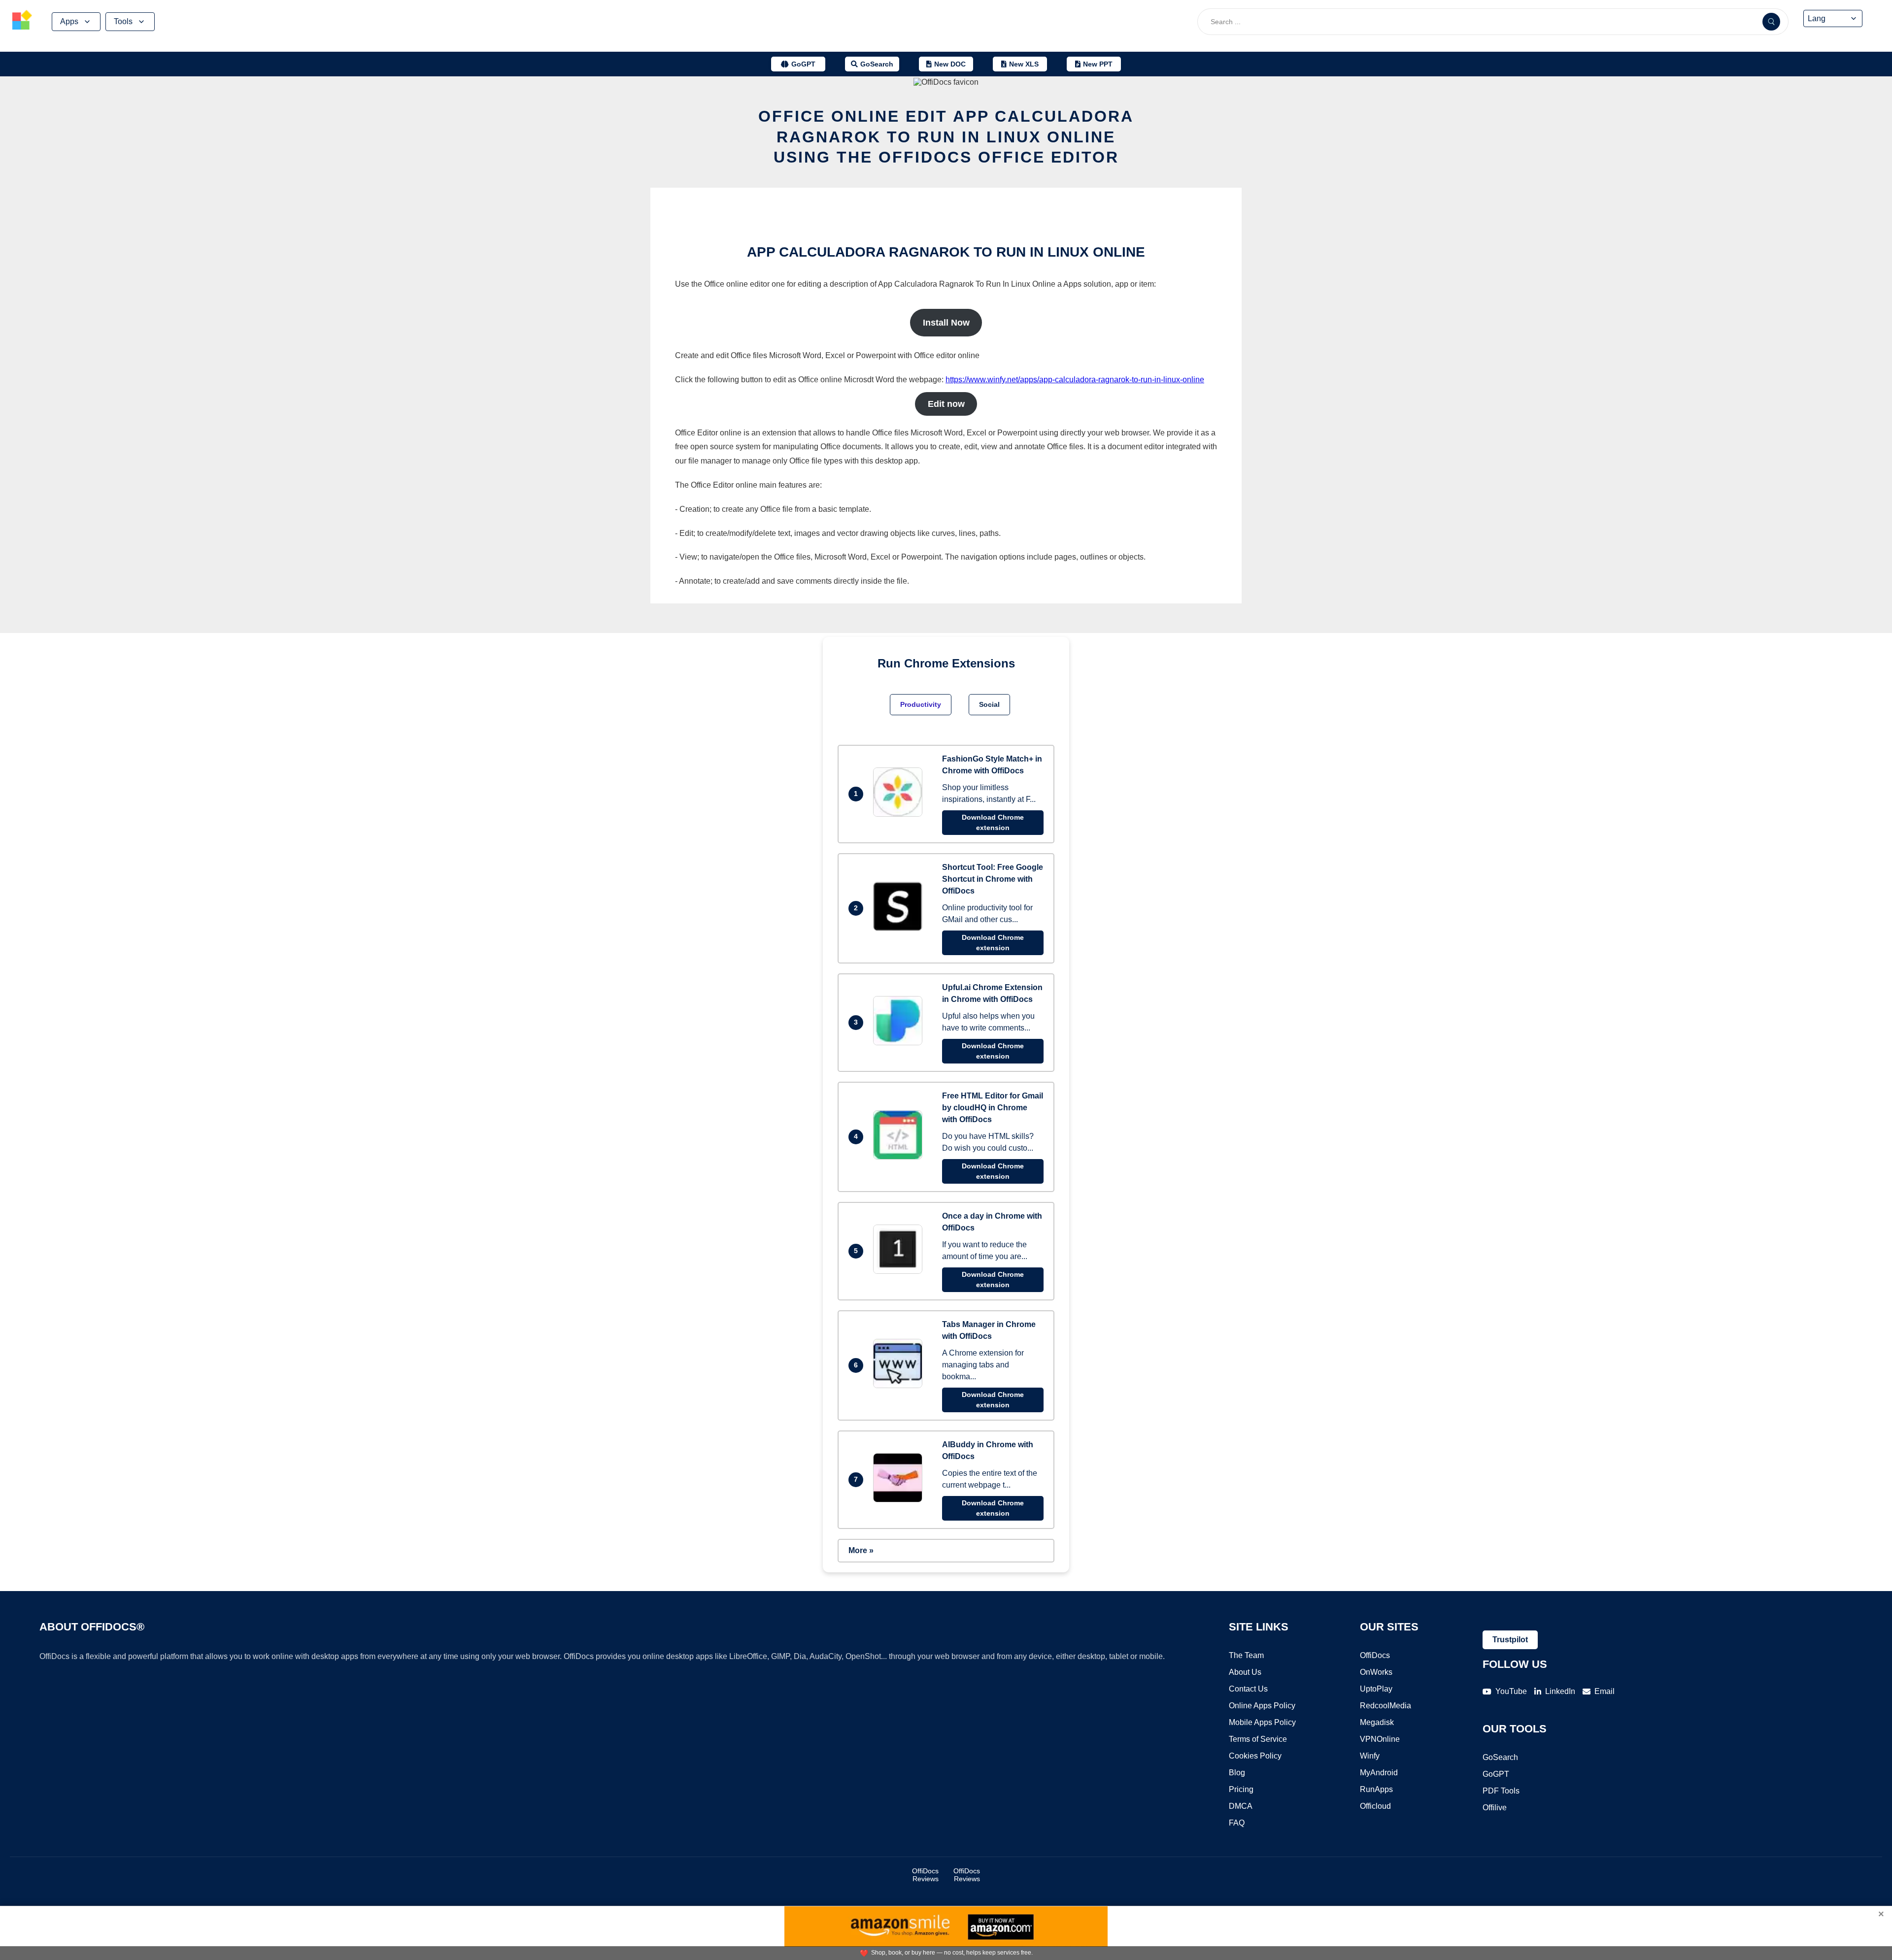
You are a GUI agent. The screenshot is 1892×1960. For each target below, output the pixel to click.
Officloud (1375, 1806)
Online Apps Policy (1262, 1706)
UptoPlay (1376, 1689)
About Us (1245, 1672)
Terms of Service (1258, 1739)
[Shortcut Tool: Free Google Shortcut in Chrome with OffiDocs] (900, 928)
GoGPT (1496, 1774)
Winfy (1370, 1756)
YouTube (1511, 1691)
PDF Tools (1501, 1791)
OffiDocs (1375, 1655)
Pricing (1241, 1789)
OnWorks (1376, 1672)
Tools (123, 21)
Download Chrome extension (993, 822)
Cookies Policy (1255, 1756)
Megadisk (1377, 1722)
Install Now (946, 323)
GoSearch (1500, 1757)
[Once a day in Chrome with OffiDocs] (900, 1271)
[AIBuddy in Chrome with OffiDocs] (900, 1500)
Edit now (946, 404)
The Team (1246, 1655)
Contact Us (1248, 1689)
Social (989, 704)
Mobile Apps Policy (1262, 1722)
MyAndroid (1379, 1773)
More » (861, 1550)
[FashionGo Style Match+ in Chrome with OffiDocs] (900, 814)
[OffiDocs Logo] (22, 21)
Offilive (1495, 1808)
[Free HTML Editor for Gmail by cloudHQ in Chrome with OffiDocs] (900, 1157)
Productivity (921, 704)
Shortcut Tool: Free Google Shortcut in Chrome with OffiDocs (993, 879)
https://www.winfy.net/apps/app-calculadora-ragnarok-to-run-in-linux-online (1075, 380)
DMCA (1241, 1806)
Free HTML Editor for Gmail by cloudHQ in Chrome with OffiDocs (993, 1108)
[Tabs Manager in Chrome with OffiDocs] (900, 1385)
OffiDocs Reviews (925, 1875)
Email (1605, 1691)
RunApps (1376, 1789)
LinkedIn (1560, 1691)
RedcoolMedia (1385, 1706)
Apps (69, 21)
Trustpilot (1510, 1640)
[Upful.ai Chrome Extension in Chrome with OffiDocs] (900, 1043)
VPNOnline (1380, 1739)
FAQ (1237, 1823)
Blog (1237, 1773)
